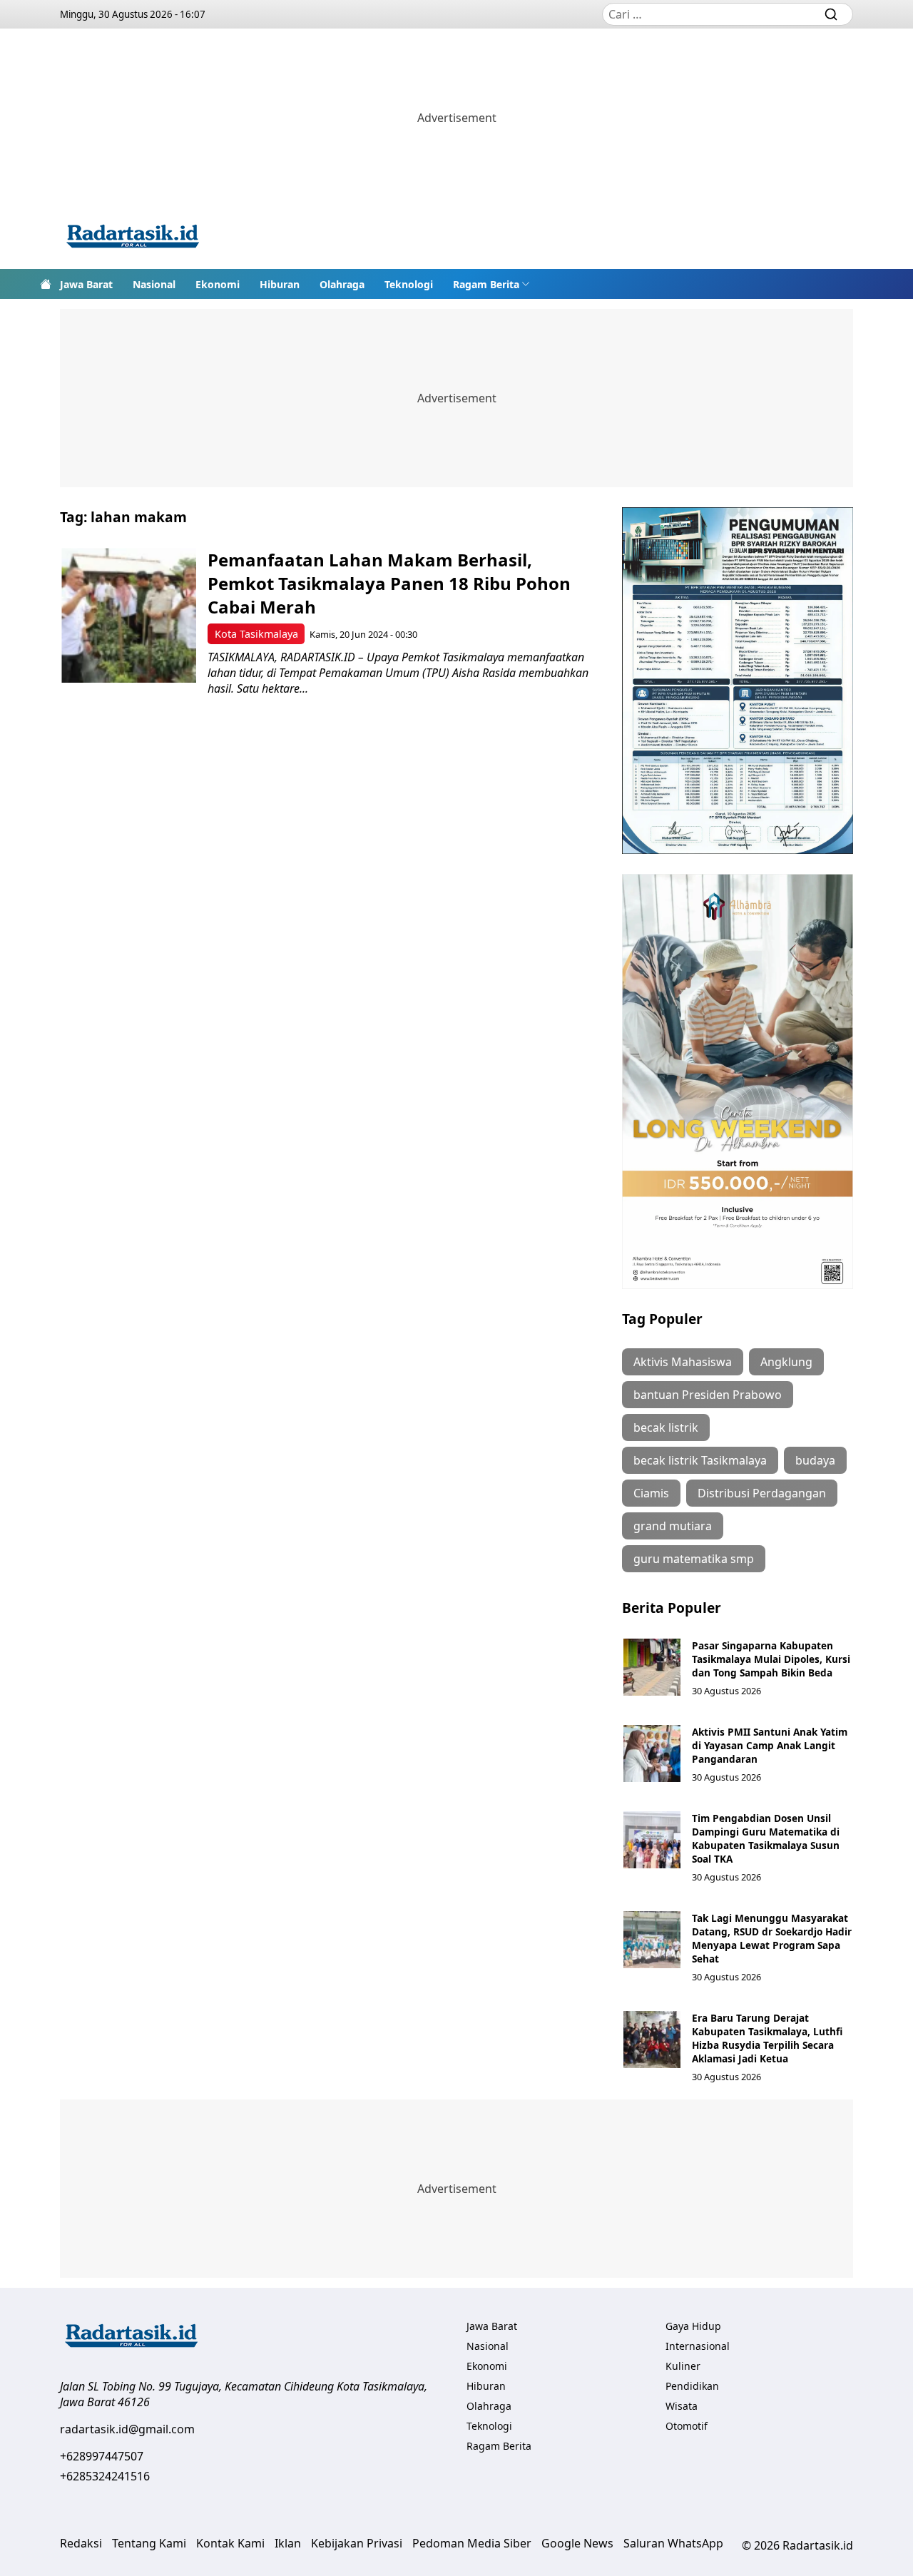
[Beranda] (46, 284)
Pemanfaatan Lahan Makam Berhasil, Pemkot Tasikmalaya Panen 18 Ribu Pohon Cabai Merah (389, 583)
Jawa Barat (86, 284)
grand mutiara (673, 1526)
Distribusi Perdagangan (762, 1493)
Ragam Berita (486, 284)
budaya (815, 1460)
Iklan (288, 2543)
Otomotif (687, 2426)
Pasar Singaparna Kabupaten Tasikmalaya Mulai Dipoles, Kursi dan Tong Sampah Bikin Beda (771, 1659)
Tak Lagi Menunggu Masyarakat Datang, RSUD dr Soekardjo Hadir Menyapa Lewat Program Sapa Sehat (772, 1938)
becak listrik (666, 1427)
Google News (577, 2543)
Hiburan (280, 284)
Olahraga (342, 284)
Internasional (698, 2346)
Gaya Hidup (693, 2326)
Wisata (682, 2406)
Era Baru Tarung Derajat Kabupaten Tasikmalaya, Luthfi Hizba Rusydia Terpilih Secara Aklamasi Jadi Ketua (767, 2038)
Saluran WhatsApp (673, 2543)
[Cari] (831, 14)
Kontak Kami (230, 2543)
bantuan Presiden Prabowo (708, 1395)
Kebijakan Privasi (357, 2543)
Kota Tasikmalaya (256, 634)
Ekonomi (218, 284)
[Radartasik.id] (133, 238)
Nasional (154, 284)
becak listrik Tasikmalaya (700, 1460)
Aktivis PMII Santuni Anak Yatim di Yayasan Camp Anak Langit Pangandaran (770, 1745)
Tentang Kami (149, 2543)
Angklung (786, 1362)
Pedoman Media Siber (472, 2543)
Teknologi (409, 284)
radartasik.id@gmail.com (127, 2429)
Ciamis (651, 1493)
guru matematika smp (694, 1559)
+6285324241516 (105, 2476)
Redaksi (81, 2543)
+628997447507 (102, 2456)
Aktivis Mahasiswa (683, 1362)
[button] (491, 284)
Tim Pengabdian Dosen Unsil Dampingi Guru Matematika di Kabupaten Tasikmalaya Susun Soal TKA (766, 1838)
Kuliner (683, 2366)
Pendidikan (692, 2386)
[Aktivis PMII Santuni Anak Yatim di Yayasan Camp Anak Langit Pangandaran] (652, 1753)
